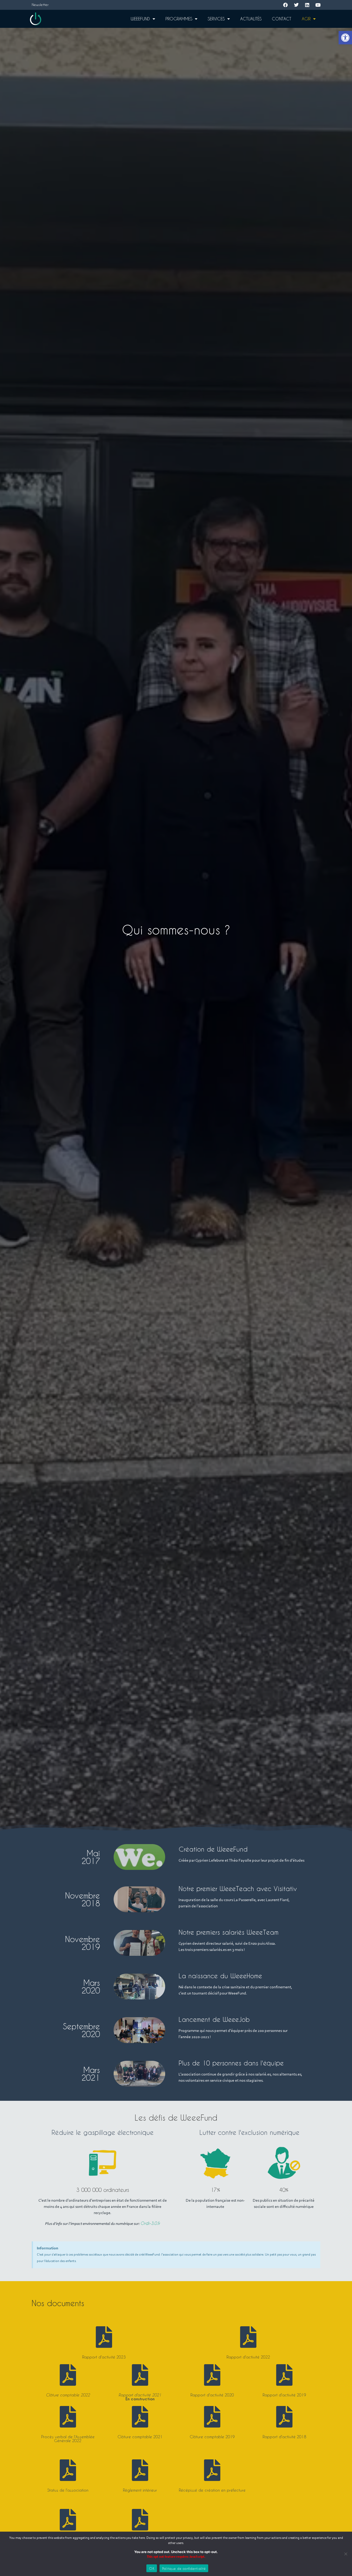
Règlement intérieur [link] (140, 2490)
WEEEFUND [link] (140, 19)
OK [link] (152, 2568)
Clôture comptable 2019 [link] (212, 2437)
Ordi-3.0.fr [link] (150, 2223)
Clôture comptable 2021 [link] (140, 2437)
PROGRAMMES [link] (179, 19)
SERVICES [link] (216, 19)
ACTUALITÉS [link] (251, 19)
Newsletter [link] (40, 5)
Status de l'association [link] (68, 2490)
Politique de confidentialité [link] (184, 2568)
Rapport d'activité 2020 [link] (212, 2395)
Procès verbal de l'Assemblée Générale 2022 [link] (68, 2439)
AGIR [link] (306, 19)
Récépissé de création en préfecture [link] (212, 2490)
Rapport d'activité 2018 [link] (284, 2437)
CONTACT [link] (282, 19)
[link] (345, 38)
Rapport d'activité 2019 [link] (284, 2395)
